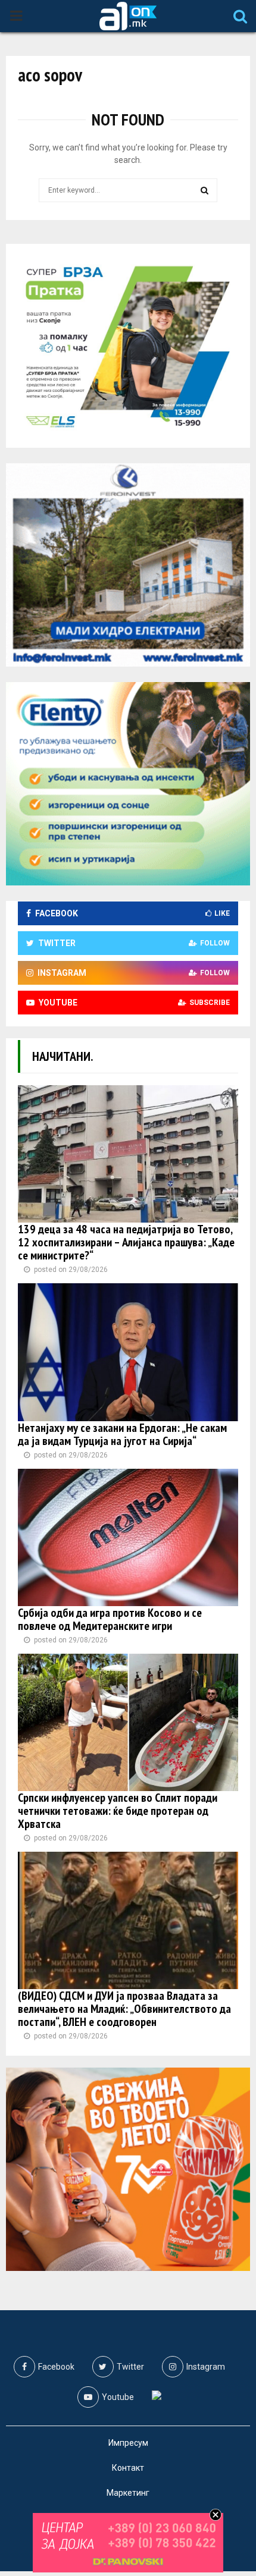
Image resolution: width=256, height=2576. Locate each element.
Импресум (128, 2443)
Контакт (128, 2468)
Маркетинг (128, 2493)
